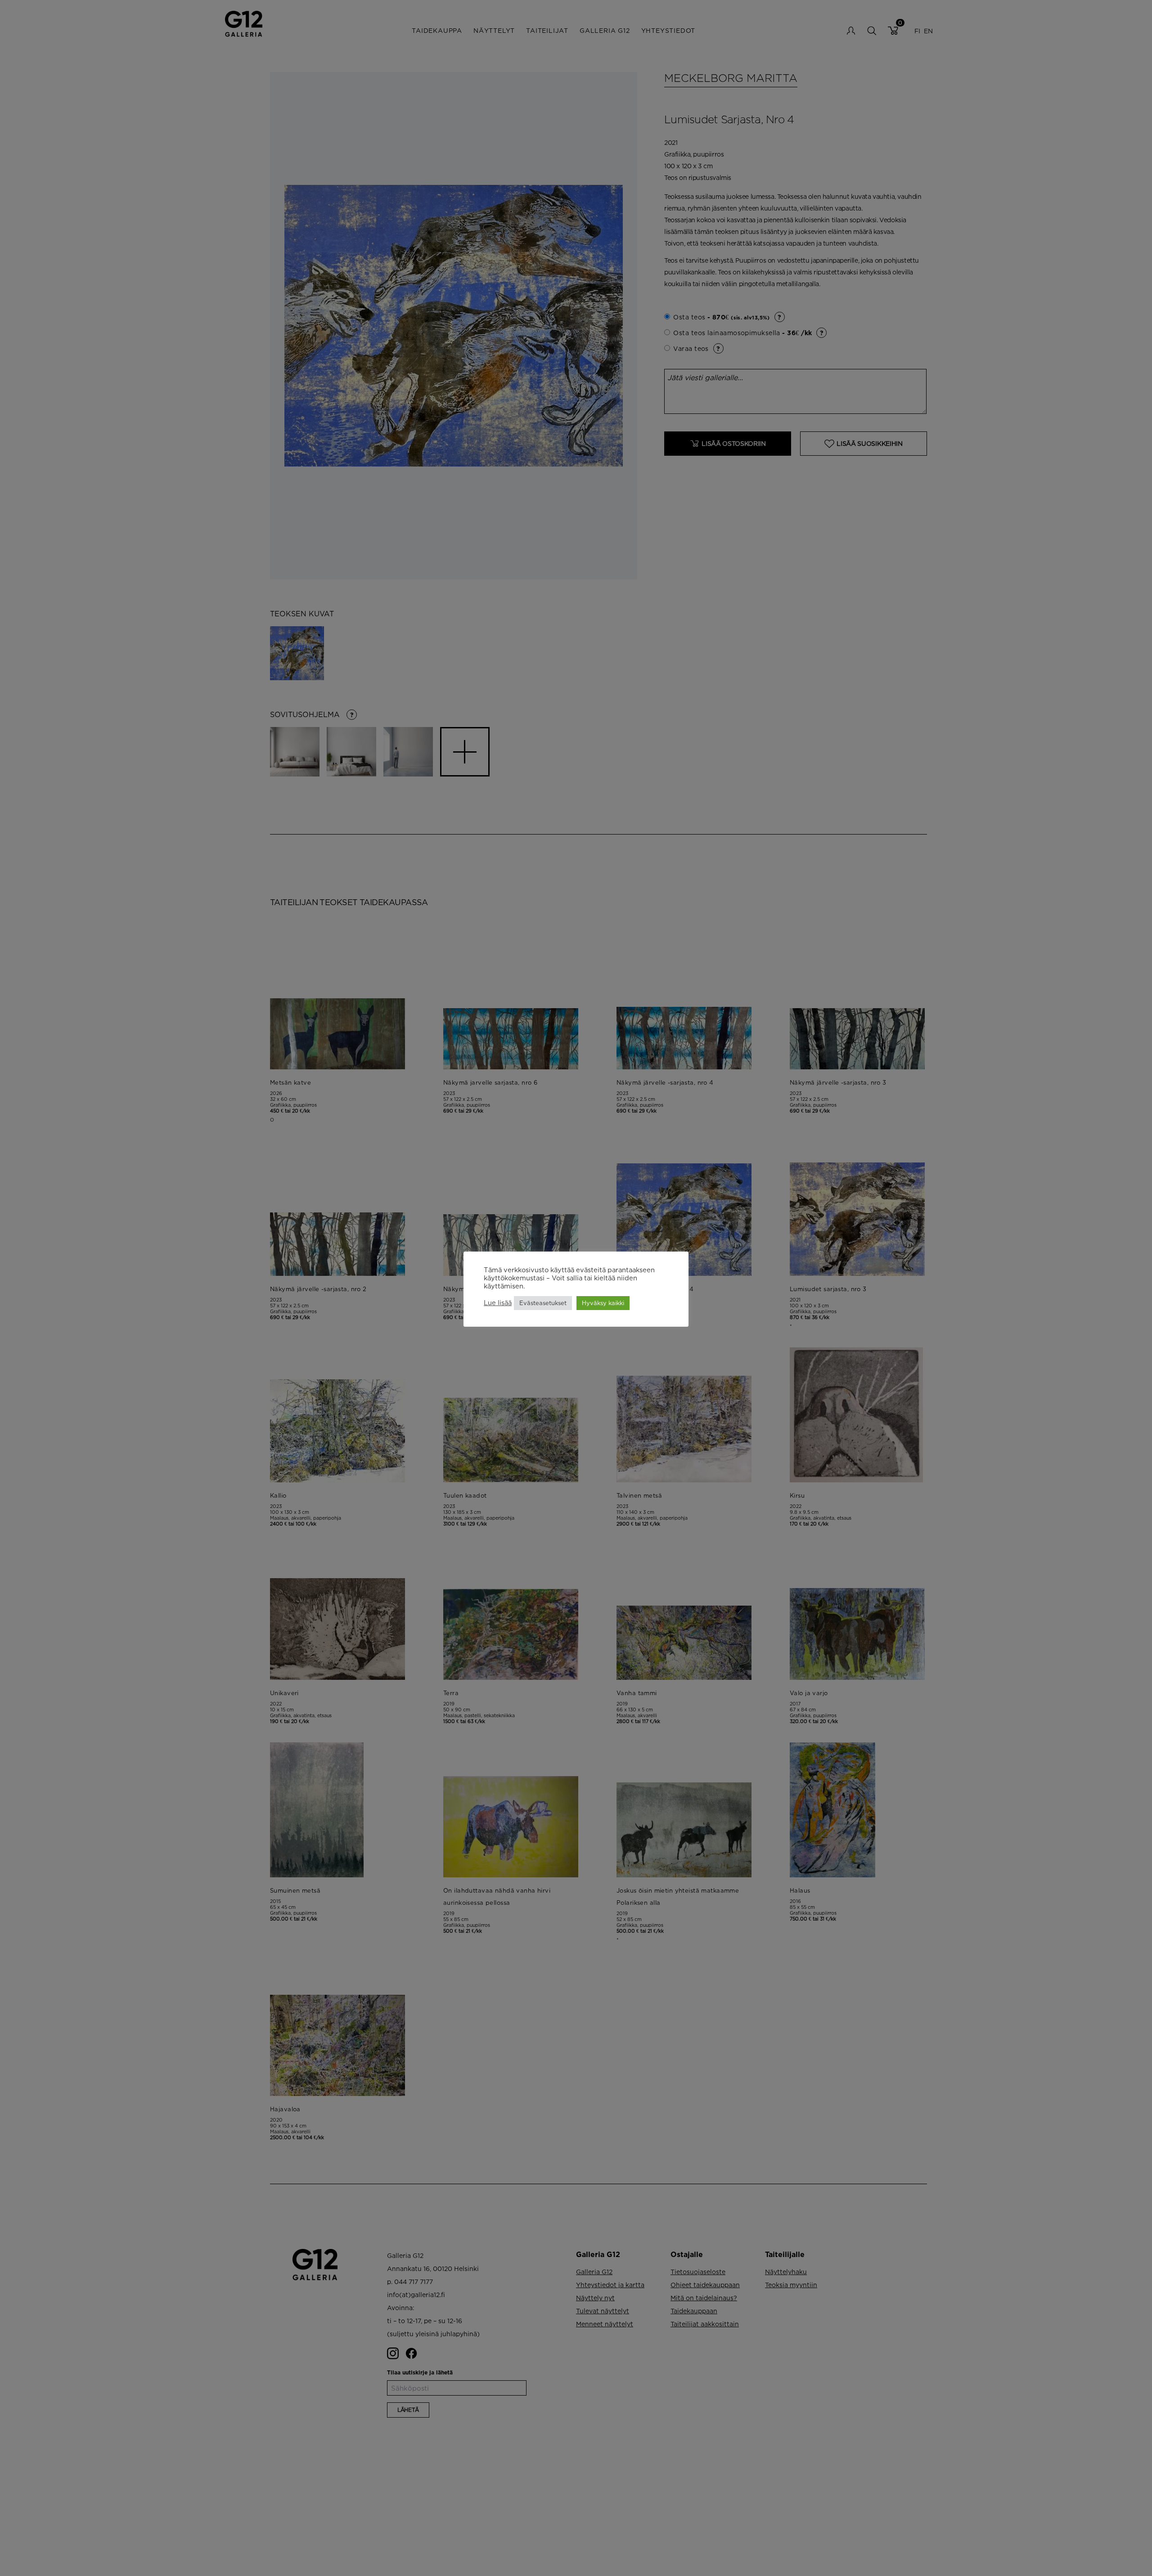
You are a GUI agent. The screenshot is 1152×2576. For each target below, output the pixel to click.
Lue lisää (498, 1303)
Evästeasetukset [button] (543, 1303)
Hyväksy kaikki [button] (603, 1303)
